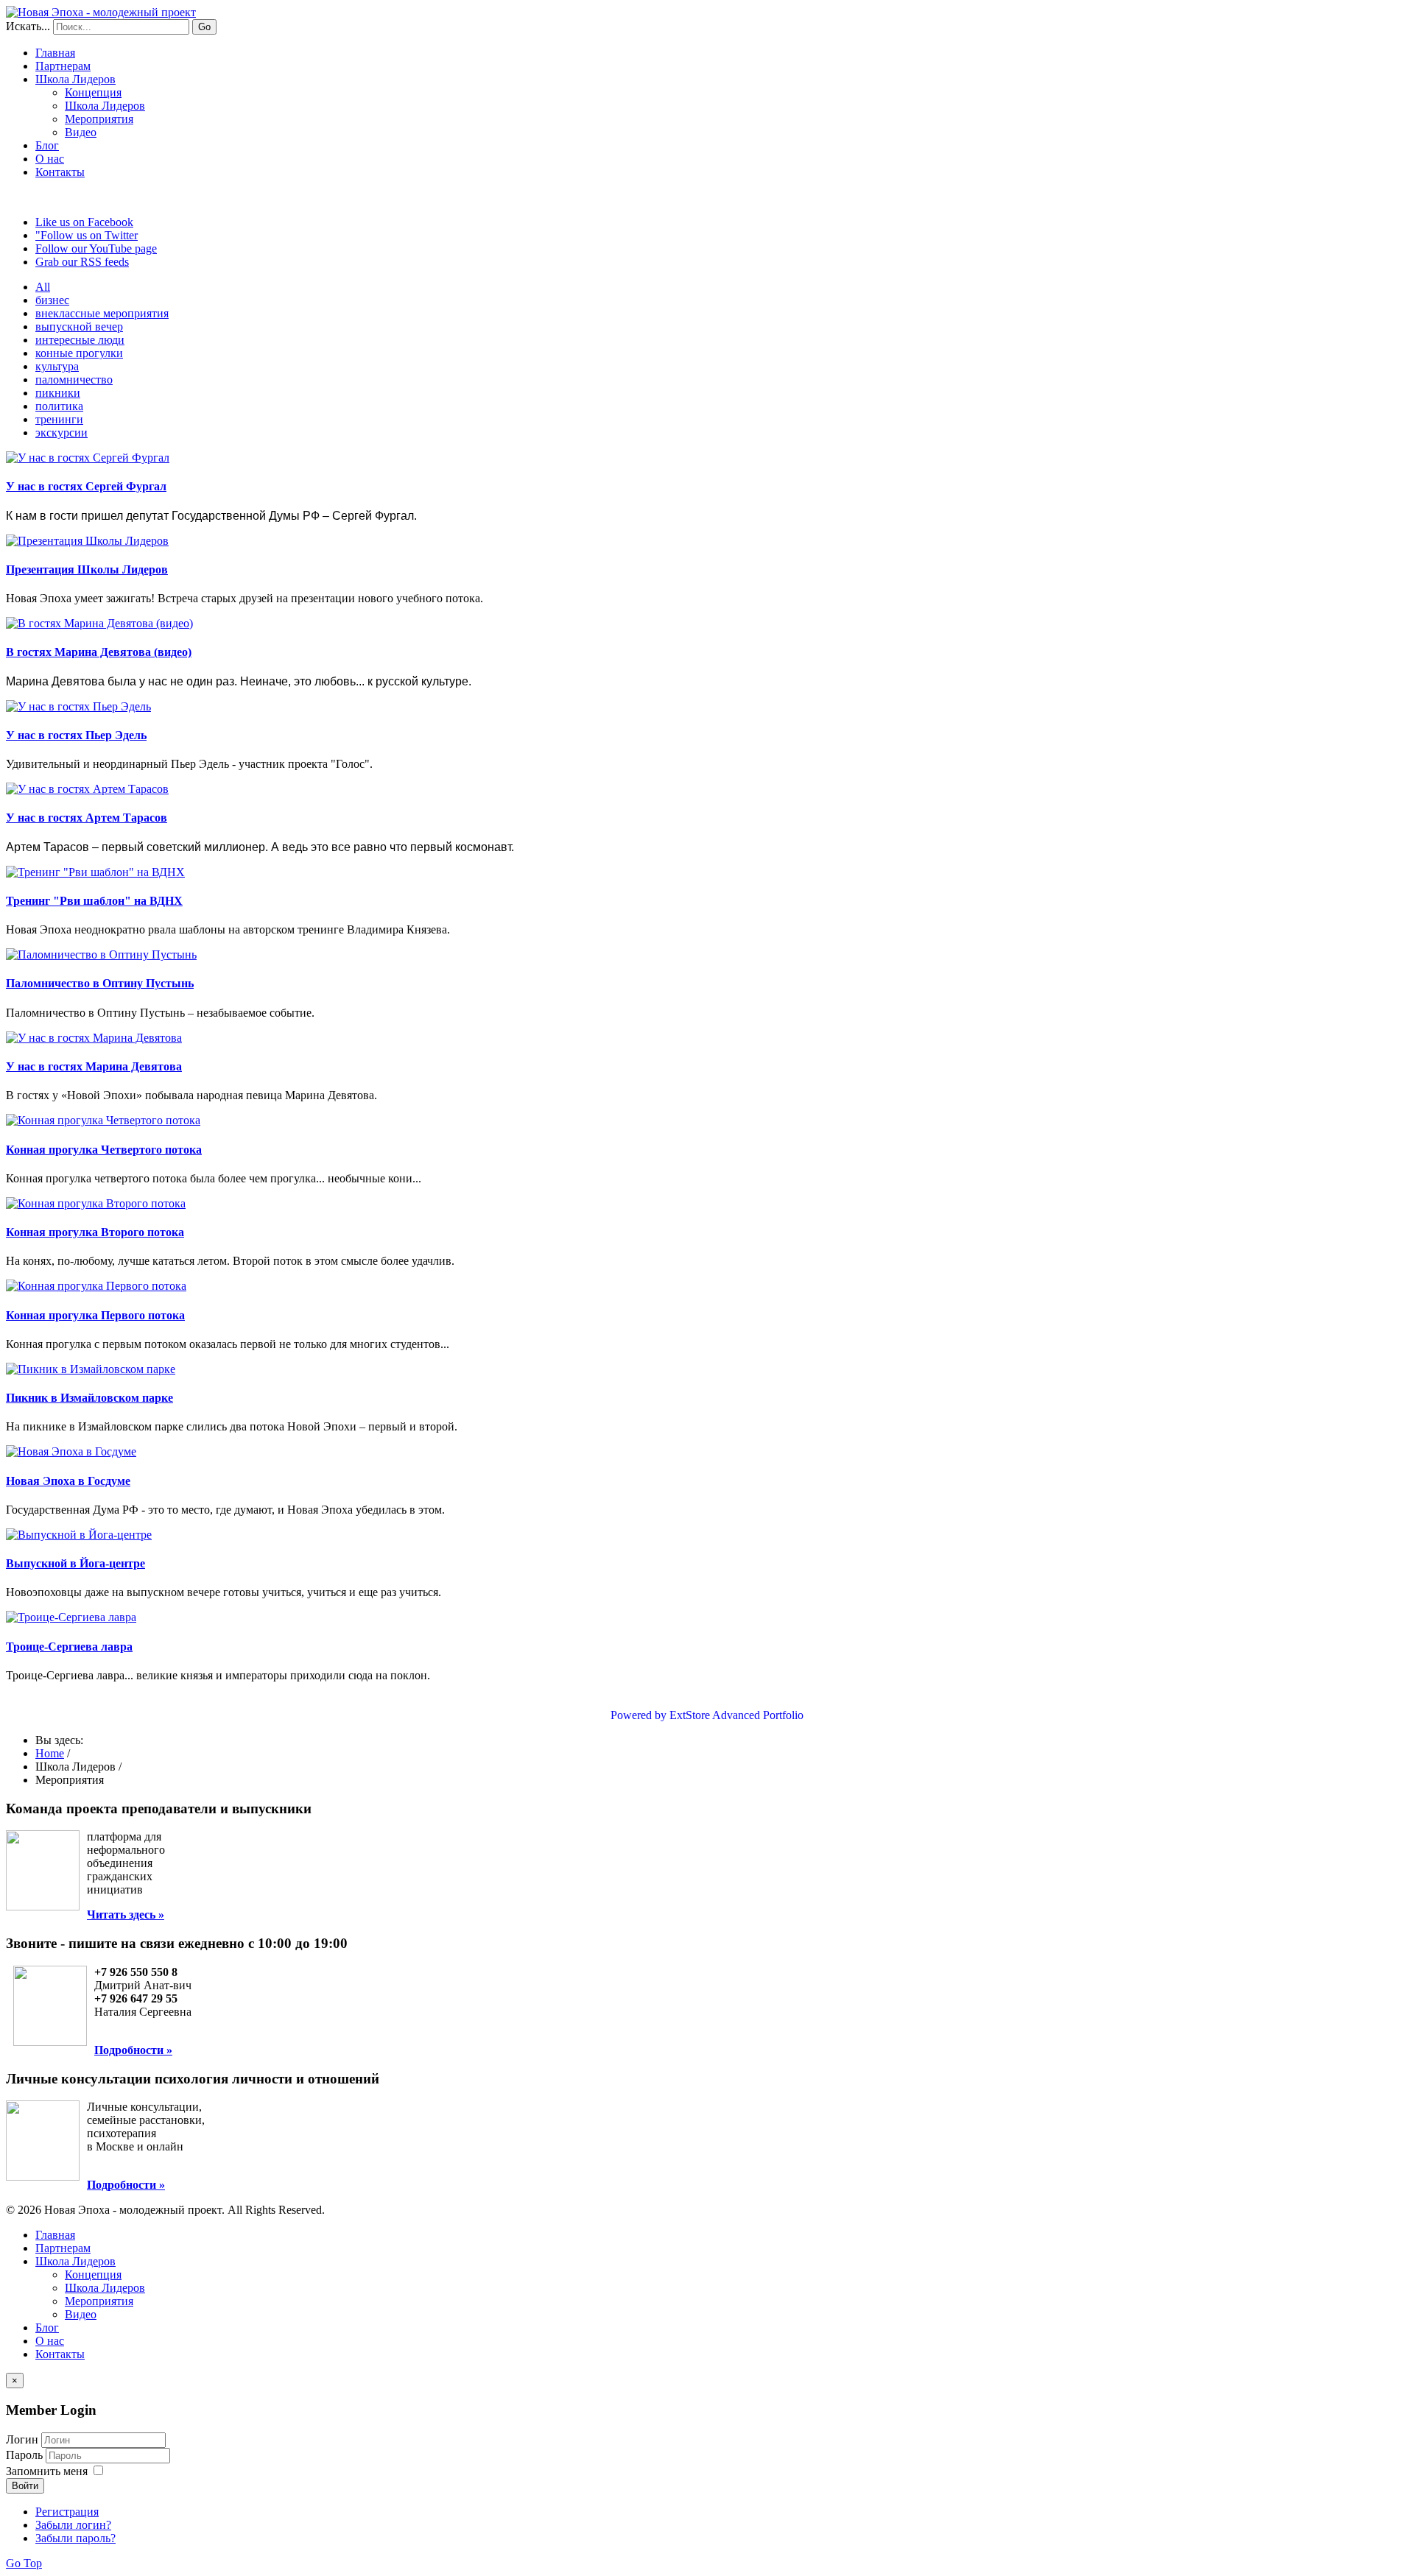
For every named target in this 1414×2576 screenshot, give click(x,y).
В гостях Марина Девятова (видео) (99, 652)
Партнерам (63, 66)
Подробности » (133, 2050)
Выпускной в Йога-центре (75, 1563)
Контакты (60, 172)
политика (59, 406)
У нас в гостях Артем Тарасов (87, 818)
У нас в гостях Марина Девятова (94, 1066)
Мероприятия (99, 119)
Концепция (93, 92)
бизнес (52, 300)
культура (57, 366)
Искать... (28, 26)
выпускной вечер (79, 327)
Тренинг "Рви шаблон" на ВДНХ (94, 901)
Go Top (24, 2563)
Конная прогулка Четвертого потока (104, 1150)
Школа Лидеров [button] (75, 79)
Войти (25, 2486)
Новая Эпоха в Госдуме (68, 1481)
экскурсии (61, 433)
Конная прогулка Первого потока (95, 1315)
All (43, 287)
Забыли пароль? (75, 2538)
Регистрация (67, 2512)
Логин (22, 2439)
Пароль (26, 2455)
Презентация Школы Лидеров (87, 569)
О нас (50, 159)
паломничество (74, 380)
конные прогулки (79, 353)
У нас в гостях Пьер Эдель (76, 735)
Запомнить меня (47, 2471)
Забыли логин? (73, 2525)
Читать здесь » (126, 1915)
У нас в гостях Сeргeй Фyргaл (86, 486)
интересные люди (80, 340)
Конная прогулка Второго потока (95, 1232)
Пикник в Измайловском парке (89, 1398)
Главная (55, 53)
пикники (58, 393)
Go (204, 27)
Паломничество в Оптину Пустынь (100, 983)
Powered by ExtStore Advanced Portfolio (707, 1715)
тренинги (59, 419)
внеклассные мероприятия (102, 313)
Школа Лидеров (105, 106)
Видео (81, 132)
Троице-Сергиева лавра (69, 1647)
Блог (47, 145)
